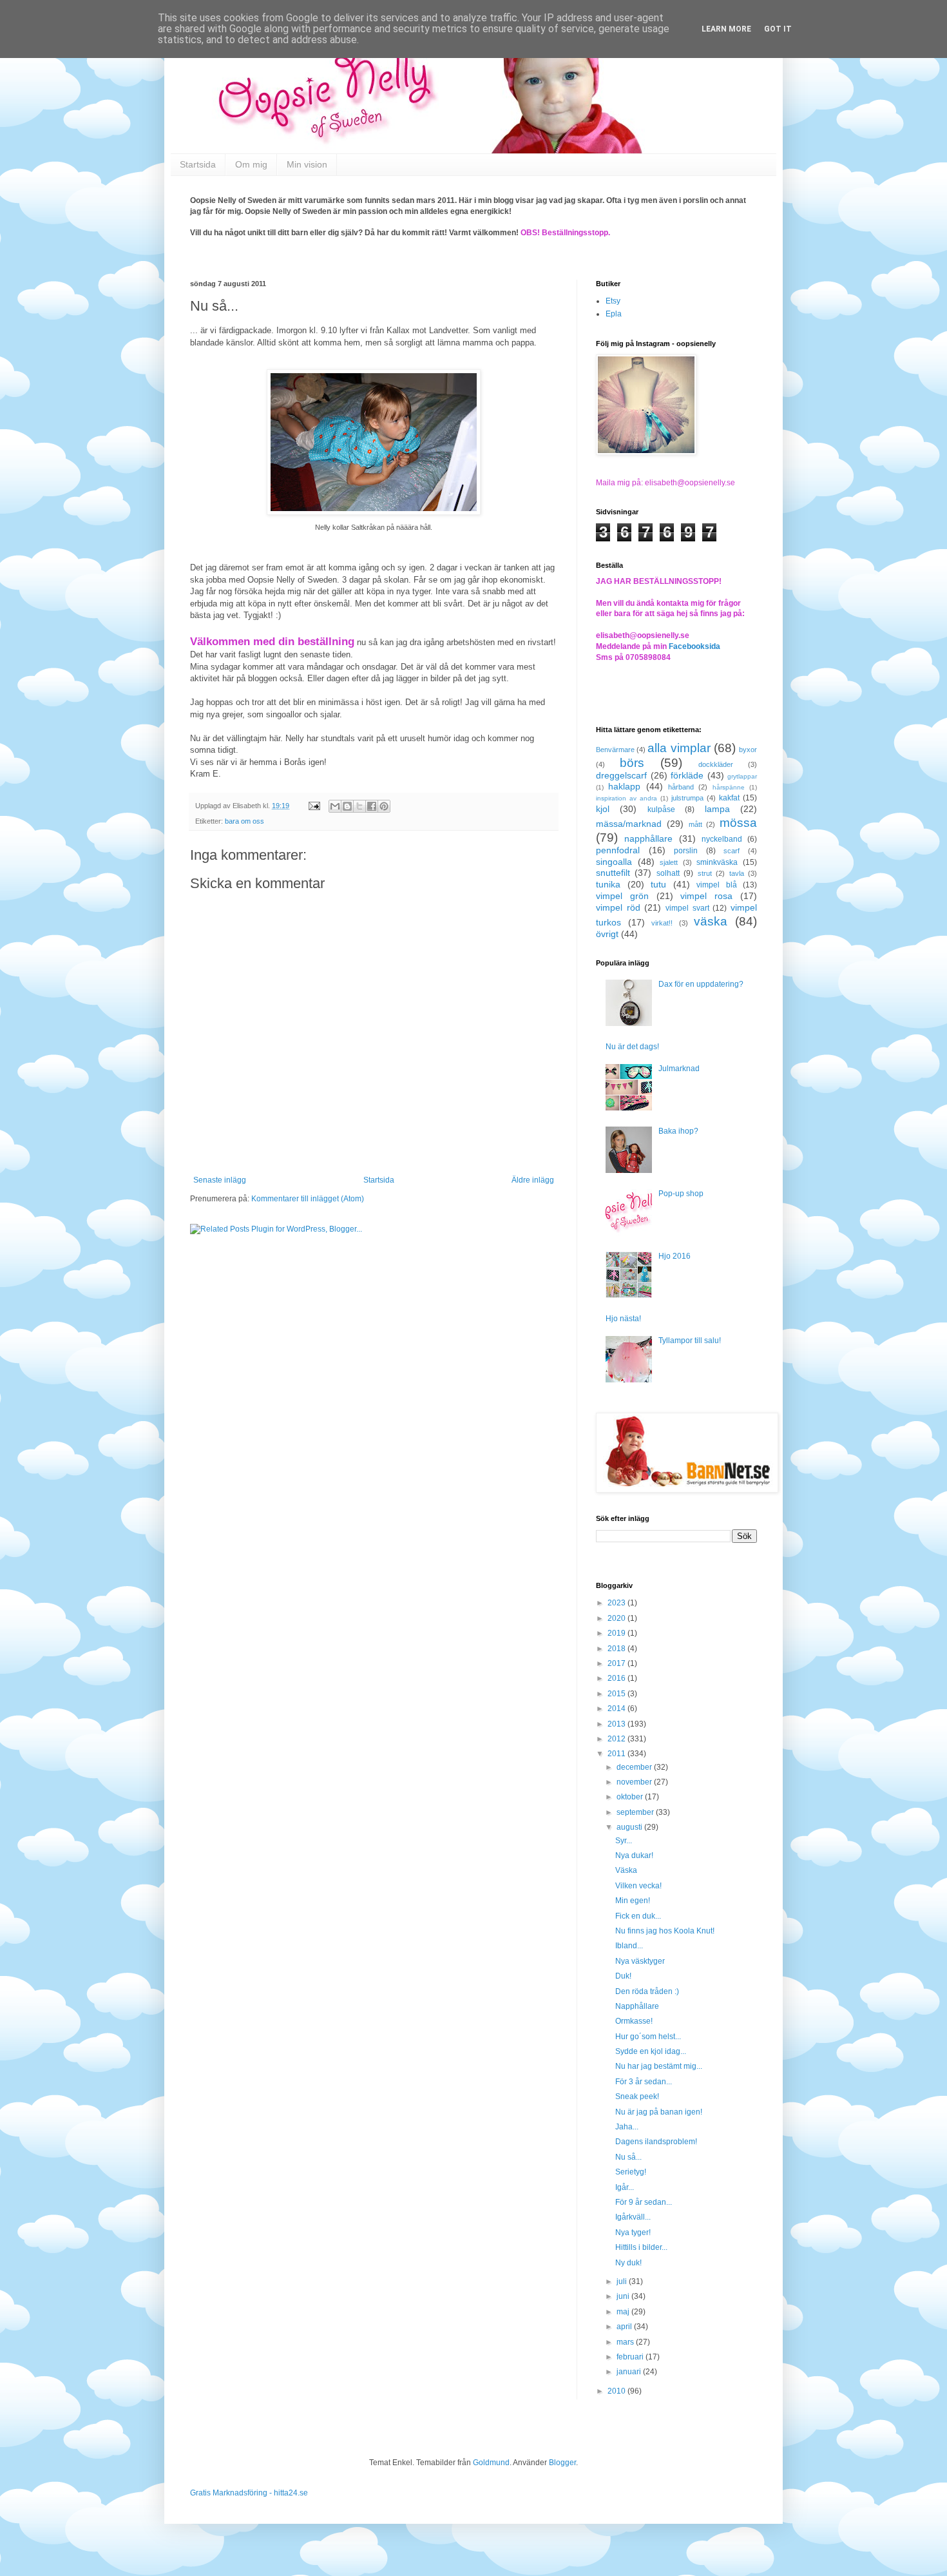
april (625, 2327)
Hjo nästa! (623, 1319)
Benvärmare (615, 750)
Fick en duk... (638, 1916)
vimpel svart (687, 908)
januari (630, 2372)
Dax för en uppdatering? (701, 984)
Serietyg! (631, 2172)
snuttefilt (613, 873)
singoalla (614, 862)
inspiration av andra (627, 798)
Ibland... (629, 1946)
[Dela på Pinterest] (384, 806)
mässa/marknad (629, 824)
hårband (681, 787)
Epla (614, 314)
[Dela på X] (359, 806)
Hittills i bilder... (641, 2247)
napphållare (648, 838)
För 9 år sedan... (644, 2202)
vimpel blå (717, 885)
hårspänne (729, 787)
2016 (617, 1678)
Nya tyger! (633, 2232)
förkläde (687, 775)
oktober (631, 1797)
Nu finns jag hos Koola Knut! (665, 1931)
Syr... (624, 1841)
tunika (608, 884)
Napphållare (637, 2006)
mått (695, 824)
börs (632, 763)
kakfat (729, 798)
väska (711, 921)
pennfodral (618, 850)
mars (626, 2342)
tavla (737, 873)
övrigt (607, 934)
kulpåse (661, 809)
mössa (738, 823)
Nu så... (628, 2157)
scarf (732, 851)
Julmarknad (679, 1069)
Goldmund (491, 2463)
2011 (617, 1754)
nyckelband (722, 839)
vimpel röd (618, 907)
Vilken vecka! (638, 1886)
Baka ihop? (678, 1131)
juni (624, 2296)
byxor (748, 750)
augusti (630, 1827)
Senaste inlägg (220, 1180)
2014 (617, 1709)
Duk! (623, 1976)
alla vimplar (679, 748)
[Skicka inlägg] (314, 806)
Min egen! (633, 1901)
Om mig (251, 164)
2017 (617, 1663)
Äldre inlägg (533, 1180)
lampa (717, 809)
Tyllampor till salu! (690, 1341)
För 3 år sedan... (644, 2082)
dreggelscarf (621, 775)
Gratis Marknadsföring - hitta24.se (249, 2493)
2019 (617, 1633)
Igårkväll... (633, 2217)
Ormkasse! (634, 2021)
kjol (603, 809)
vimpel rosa (706, 896)
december (635, 1767)
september (636, 1812)
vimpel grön (622, 896)
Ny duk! (628, 2263)
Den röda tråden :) (647, 1991)
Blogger (562, 2463)
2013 (617, 1724)
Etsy (613, 301)
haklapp (624, 786)
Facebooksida (694, 646)
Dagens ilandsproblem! (656, 2142)
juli (623, 2281)
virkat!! (662, 923)
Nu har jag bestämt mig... (659, 2066)
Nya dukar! (634, 1855)
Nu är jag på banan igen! (659, 2112)
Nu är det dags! (632, 1047)
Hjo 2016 (674, 1256)
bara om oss (244, 821)
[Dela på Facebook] (372, 806)
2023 (617, 1603)
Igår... (625, 2187)
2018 (617, 1649)
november (635, 1782)
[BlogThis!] (347, 806)
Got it (778, 29)
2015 (617, 1694)
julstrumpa (687, 798)
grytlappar (742, 776)
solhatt (668, 873)
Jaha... (627, 2127)
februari (631, 2357)
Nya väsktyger (640, 1961)
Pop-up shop (681, 1194)
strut (705, 873)
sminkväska (717, 862)
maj (624, 2312)
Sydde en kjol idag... (651, 2051)
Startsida (198, 164)
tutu (658, 884)
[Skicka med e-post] (335, 806)
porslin (686, 851)
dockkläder (716, 764)
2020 (617, 1618)
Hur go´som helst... (648, 2037)
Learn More (726, 29)
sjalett (669, 862)
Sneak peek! (637, 2097)
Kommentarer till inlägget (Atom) (308, 1199)
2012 (617, 1739)
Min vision (307, 164)
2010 (617, 2391)
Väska (626, 1870)
